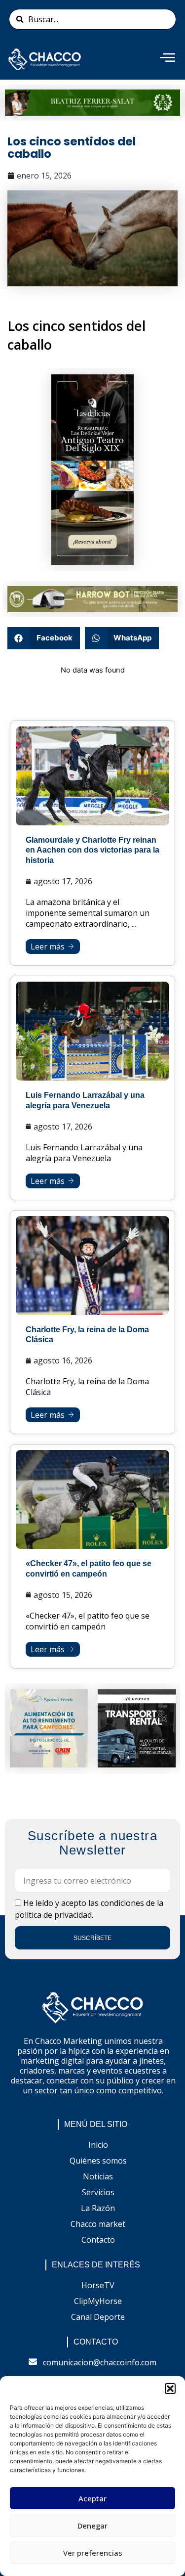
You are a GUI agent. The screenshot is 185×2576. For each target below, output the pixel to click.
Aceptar (92, 2498)
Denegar (92, 2526)
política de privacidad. (54, 1915)
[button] (170, 2389)
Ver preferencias (93, 2553)
